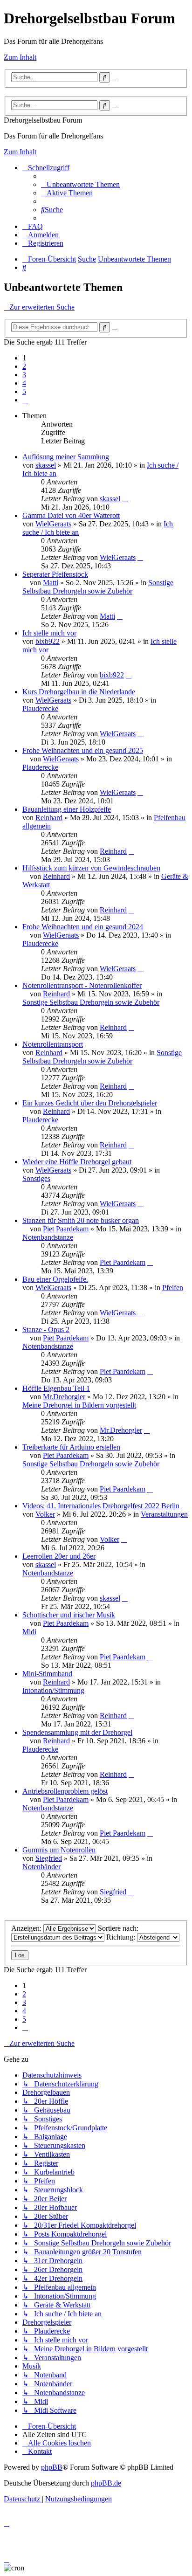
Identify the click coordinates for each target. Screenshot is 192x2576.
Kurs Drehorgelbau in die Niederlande (79, 692)
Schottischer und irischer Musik (69, 1615)
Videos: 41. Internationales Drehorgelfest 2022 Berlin (101, 1506)
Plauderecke (40, 708)
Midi (29, 1632)
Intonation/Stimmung (53, 1690)
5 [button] (24, 391)
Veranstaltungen (164, 1514)
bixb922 (48, 641)
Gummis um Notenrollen (59, 1850)
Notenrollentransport (53, 1044)
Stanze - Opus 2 (46, 1329)
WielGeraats (53, 524)
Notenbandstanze (48, 1237)
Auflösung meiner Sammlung (66, 457)
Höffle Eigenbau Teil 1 (56, 1388)
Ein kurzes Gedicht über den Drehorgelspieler (90, 1103)
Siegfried (49, 1858)
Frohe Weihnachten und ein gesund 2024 (83, 927)
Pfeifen (173, 1288)
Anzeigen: (27, 1928)
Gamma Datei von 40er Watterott (71, 515)
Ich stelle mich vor (49, 633)
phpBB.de (106, 2483)
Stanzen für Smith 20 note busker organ (81, 1220)
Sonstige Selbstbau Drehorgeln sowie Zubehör (98, 587)
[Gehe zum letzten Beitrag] (125, 499)
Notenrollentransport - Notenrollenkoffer (82, 985)
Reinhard (49, 818)
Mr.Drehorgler (64, 1397)
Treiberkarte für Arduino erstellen (71, 1447)
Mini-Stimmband (47, 1674)
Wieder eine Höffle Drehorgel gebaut (77, 1162)
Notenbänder (41, 1867)
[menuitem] (80, 184)
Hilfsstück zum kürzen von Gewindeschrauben (91, 868)
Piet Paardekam (66, 1229)
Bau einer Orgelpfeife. (55, 1279)
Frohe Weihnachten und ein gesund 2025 (83, 750)
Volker (45, 1514)
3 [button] (24, 375)
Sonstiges (36, 1178)
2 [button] (24, 366)
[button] (25, 400)
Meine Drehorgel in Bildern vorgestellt (79, 1405)
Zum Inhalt (20, 57)
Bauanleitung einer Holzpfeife (67, 809)
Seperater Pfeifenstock (55, 574)
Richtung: (122, 1937)
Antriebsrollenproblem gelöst (65, 1791)
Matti (51, 583)
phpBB (52, 2467)
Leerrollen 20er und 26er (59, 1556)
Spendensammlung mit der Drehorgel (77, 1732)
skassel (46, 465)
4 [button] (24, 383)
